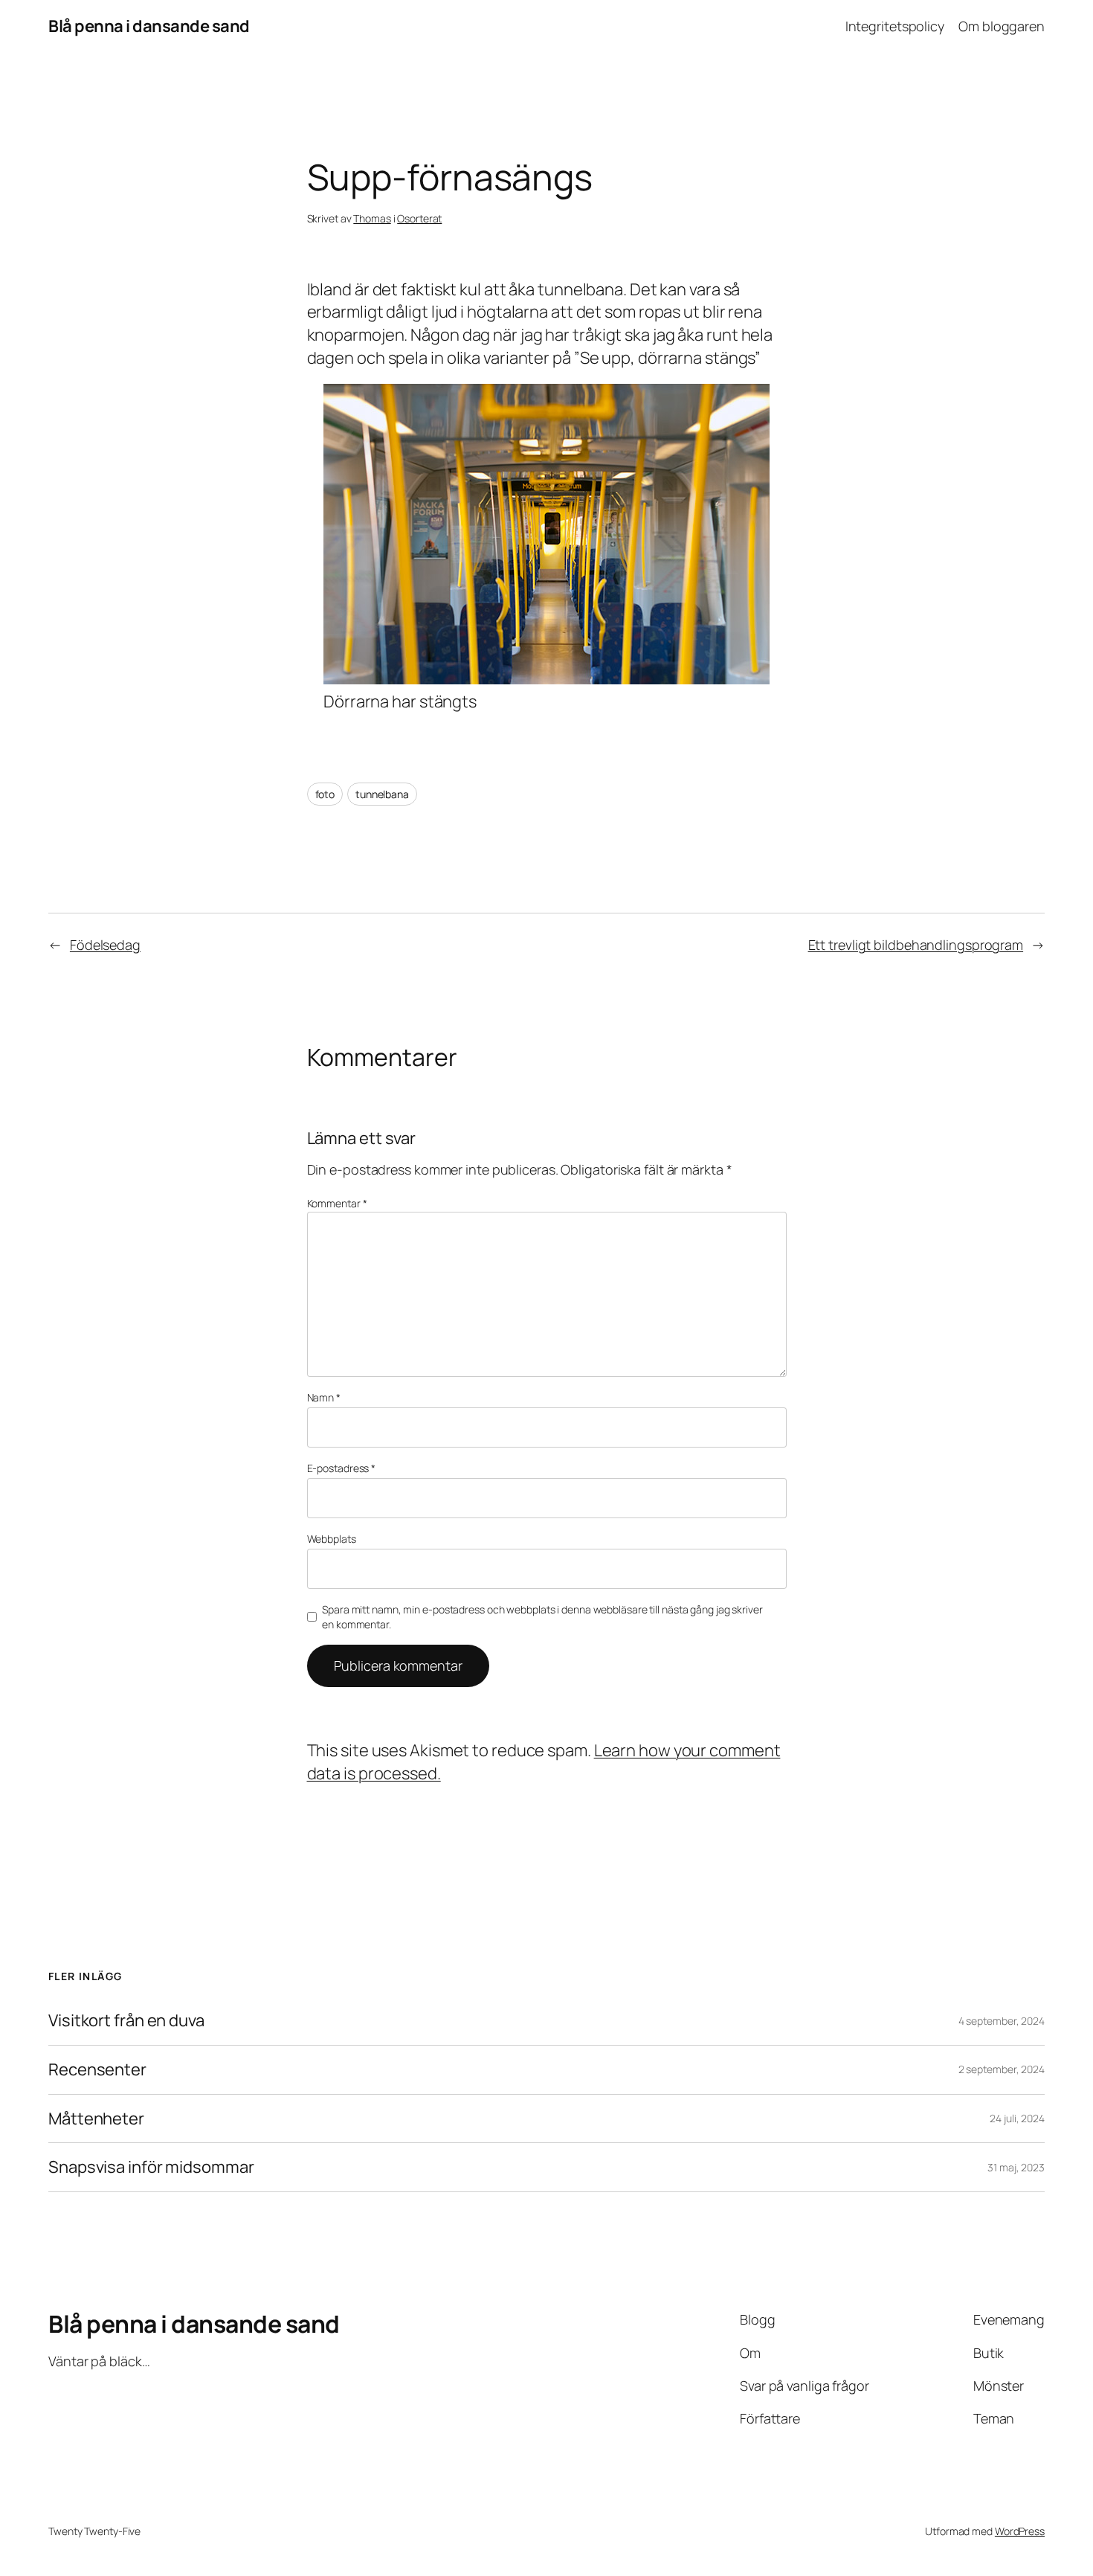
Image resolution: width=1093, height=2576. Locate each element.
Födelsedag (105, 945)
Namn (324, 1397)
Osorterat (419, 218)
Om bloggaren (1002, 26)
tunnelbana (382, 794)
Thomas (372, 218)
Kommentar (337, 1203)
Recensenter (97, 2070)
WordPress (1020, 2531)
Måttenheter (96, 2119)
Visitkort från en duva (126, 2021)
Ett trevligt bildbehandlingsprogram (916, 945)
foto (325, 794)
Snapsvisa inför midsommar (151, 2167)
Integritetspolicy (895, 26)
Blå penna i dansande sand (149, 26)
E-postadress (342, 1468)
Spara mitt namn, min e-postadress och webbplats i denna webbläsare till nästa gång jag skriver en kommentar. (542, 1617)
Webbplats (332, 1539)
